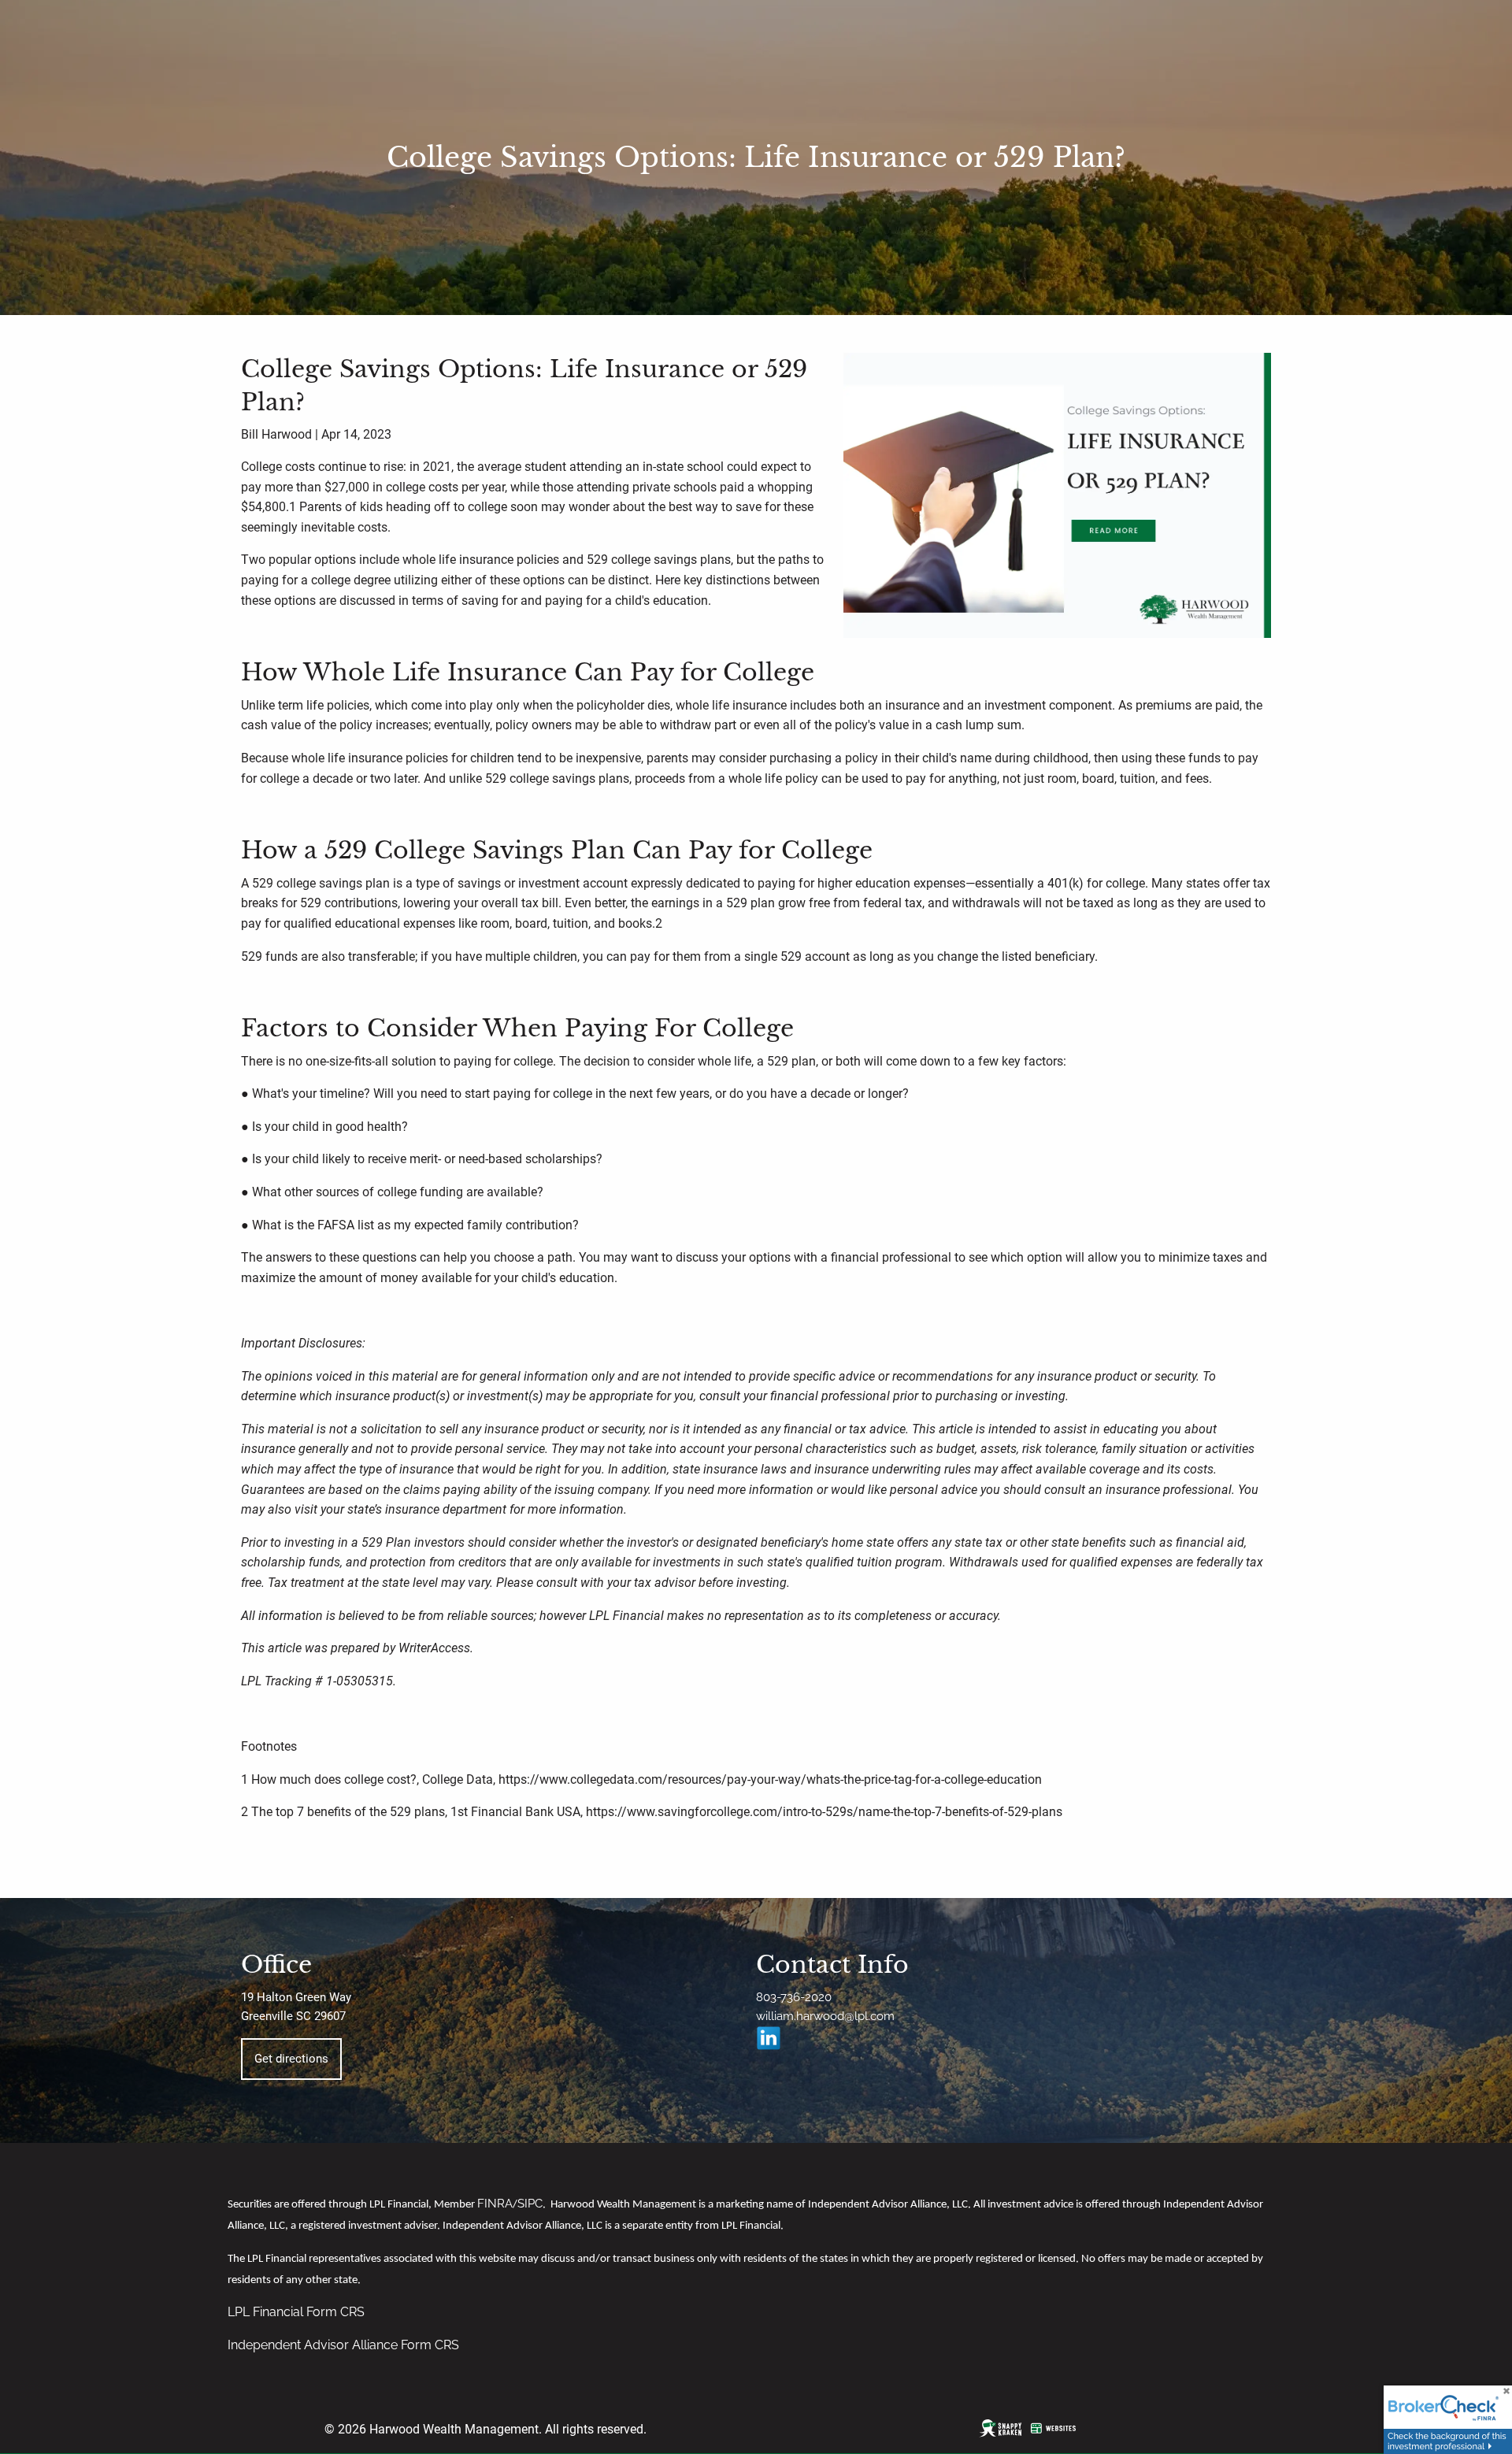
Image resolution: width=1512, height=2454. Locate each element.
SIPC (530, 2203)
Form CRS (335, 2312)
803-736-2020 (794, 1997)
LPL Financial (267, 2312)
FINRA (495, 2203)
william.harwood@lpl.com (825, 2016)
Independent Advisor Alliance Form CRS (343, 2345)
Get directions (291, 2059)
